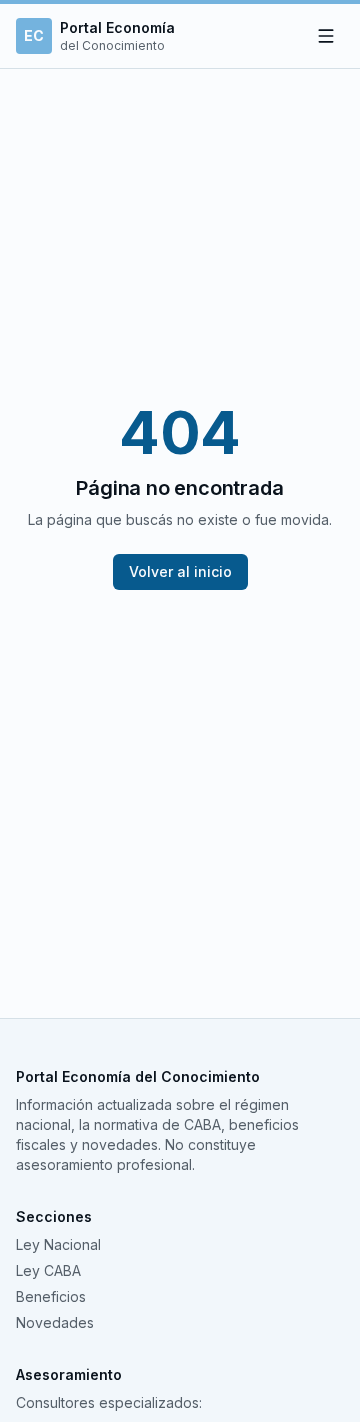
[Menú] (326, 36)
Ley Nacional (58, 1244)
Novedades (55, 1322)
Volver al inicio (180, 571)
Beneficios (51, 1296)
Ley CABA (48, 1270)
